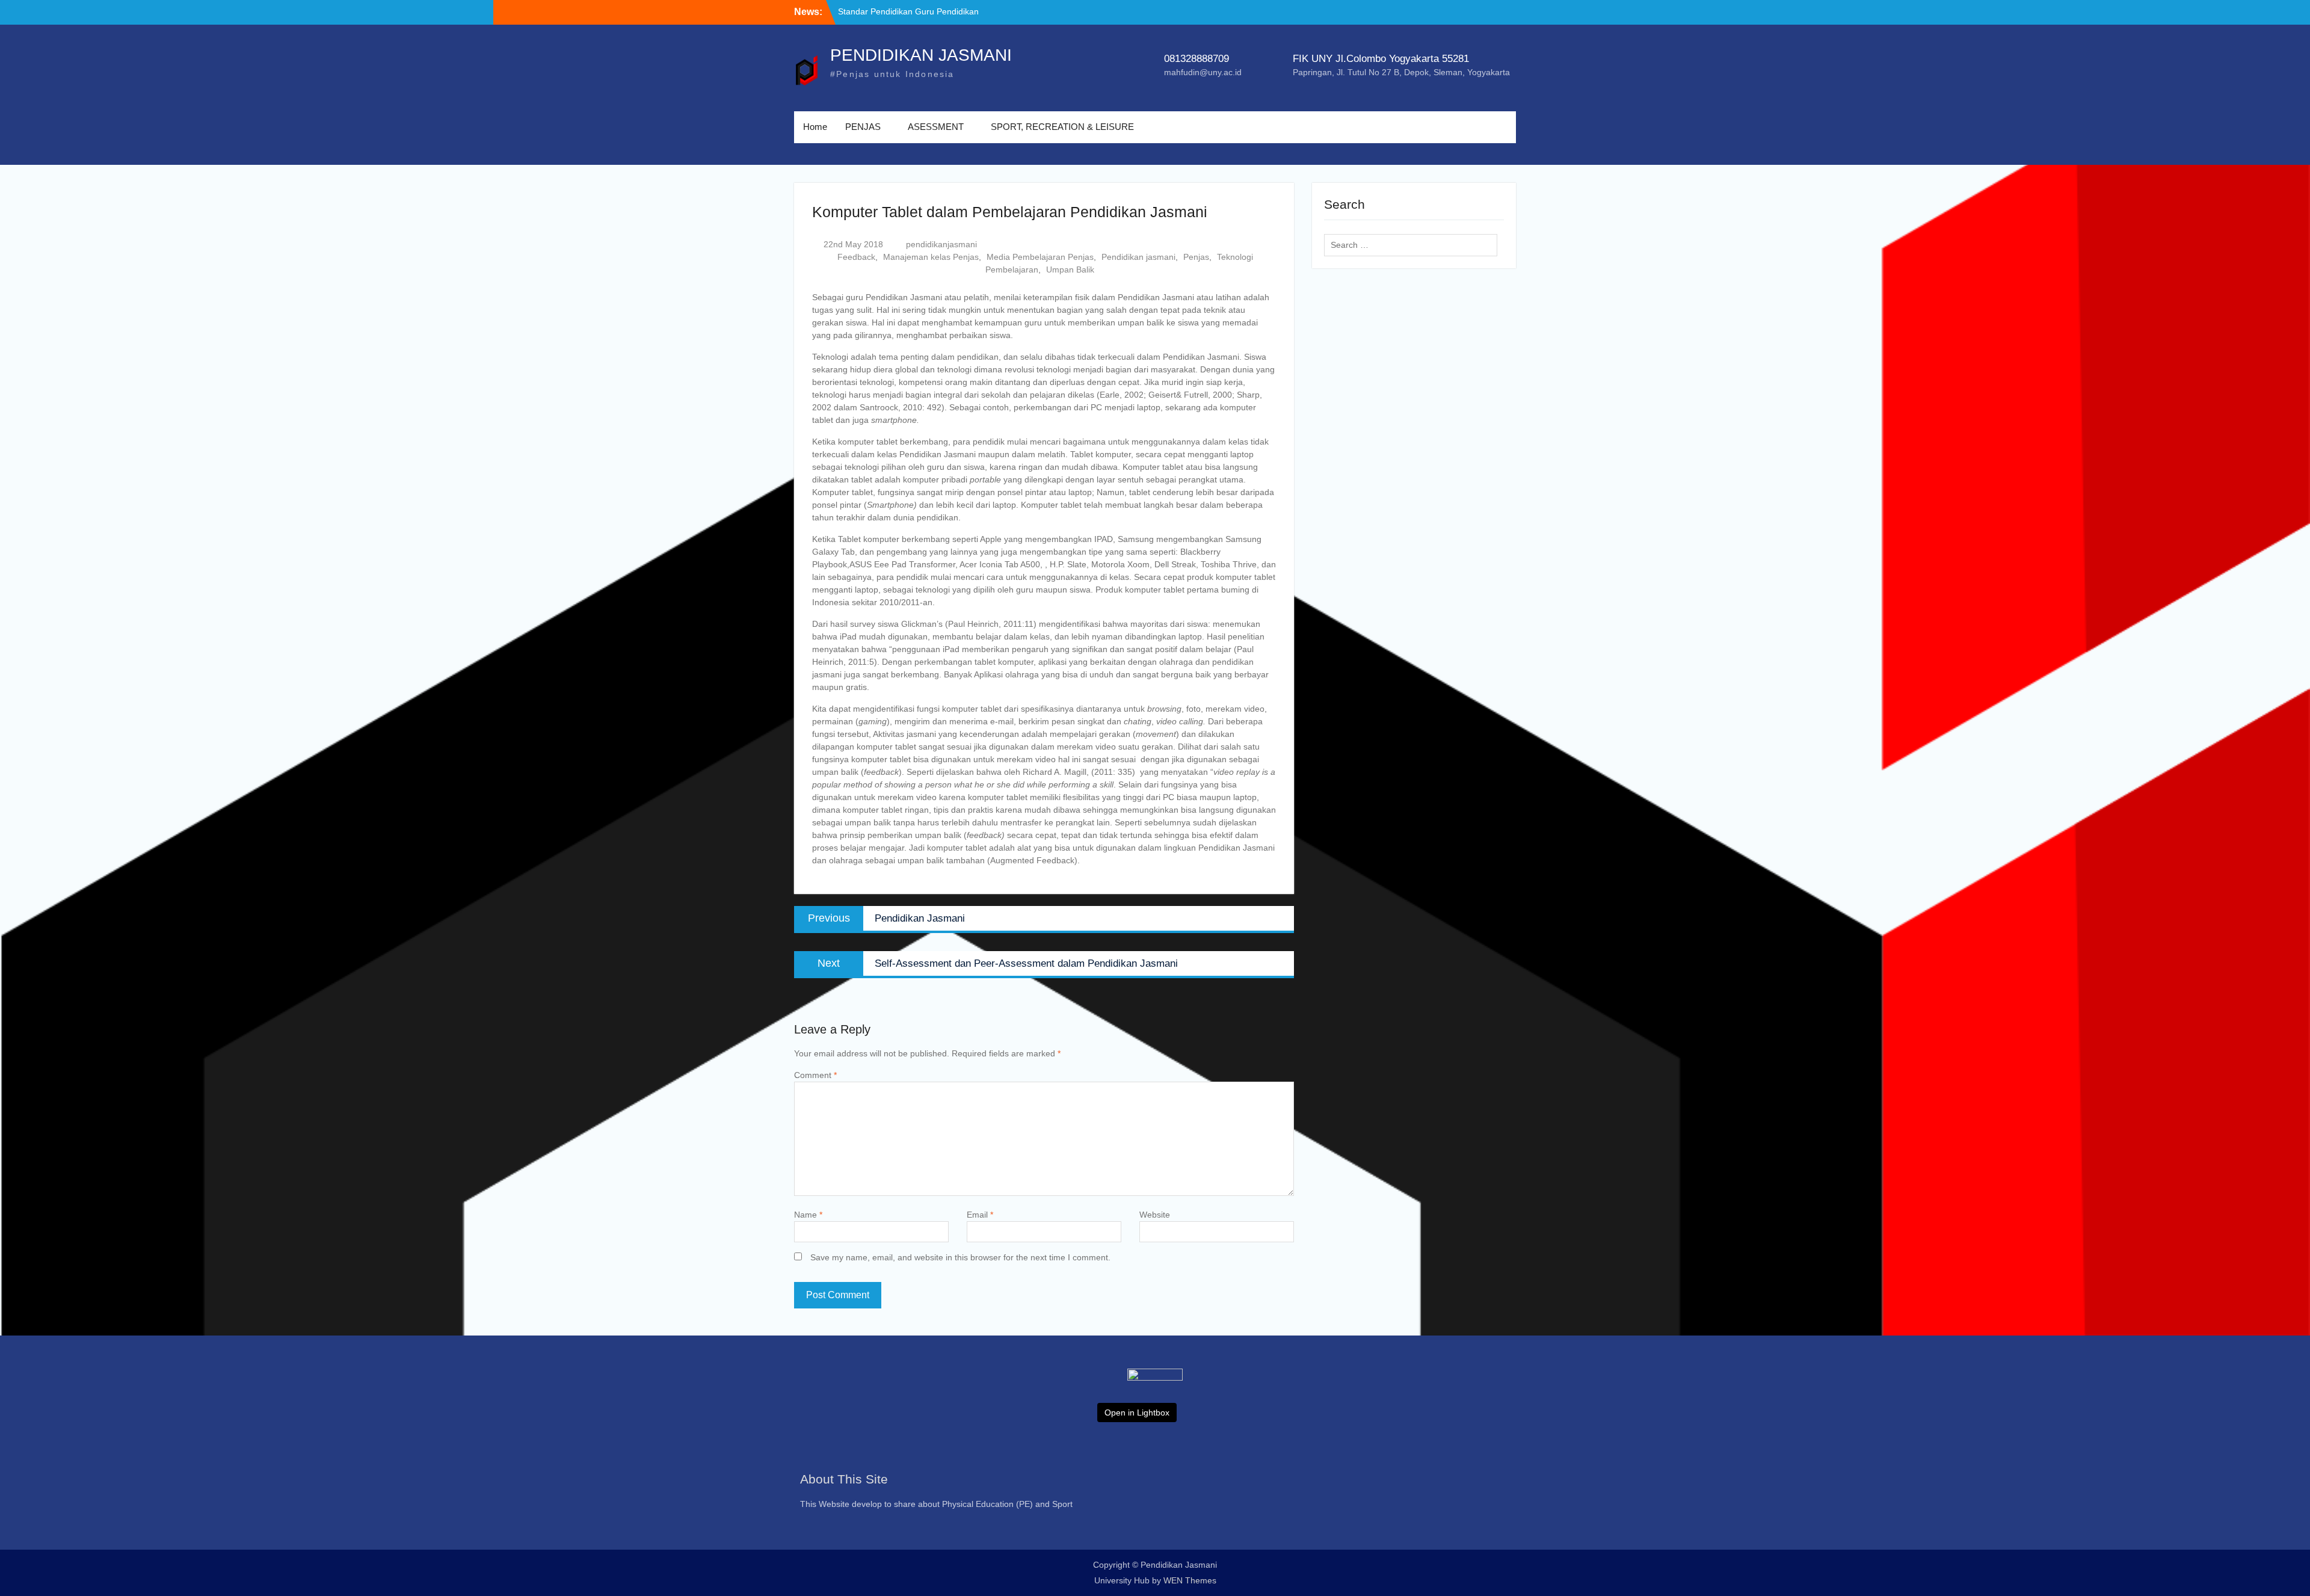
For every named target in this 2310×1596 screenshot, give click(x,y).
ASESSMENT (936, 127)
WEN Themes (1190, 1580)
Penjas (1196, 257)
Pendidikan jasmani (1138, 257)
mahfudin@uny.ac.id (1203, 72)
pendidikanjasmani (941, 244)
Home (815, 127)
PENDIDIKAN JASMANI (921, 55)
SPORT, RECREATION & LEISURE (1062, 127)
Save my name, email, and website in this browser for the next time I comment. (960, 1257)
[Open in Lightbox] (1155, 1402)
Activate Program (871, 11)
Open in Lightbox (1137, 1413)
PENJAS (863, 127)
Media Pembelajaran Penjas (1040, 257)
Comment (815, 1075)
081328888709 (1197, 59)
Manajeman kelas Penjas (931, 257)
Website (1155, 1215)
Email (980, 1215)
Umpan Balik (1070, 270)
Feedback (856, 257)
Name (808, 1215)
